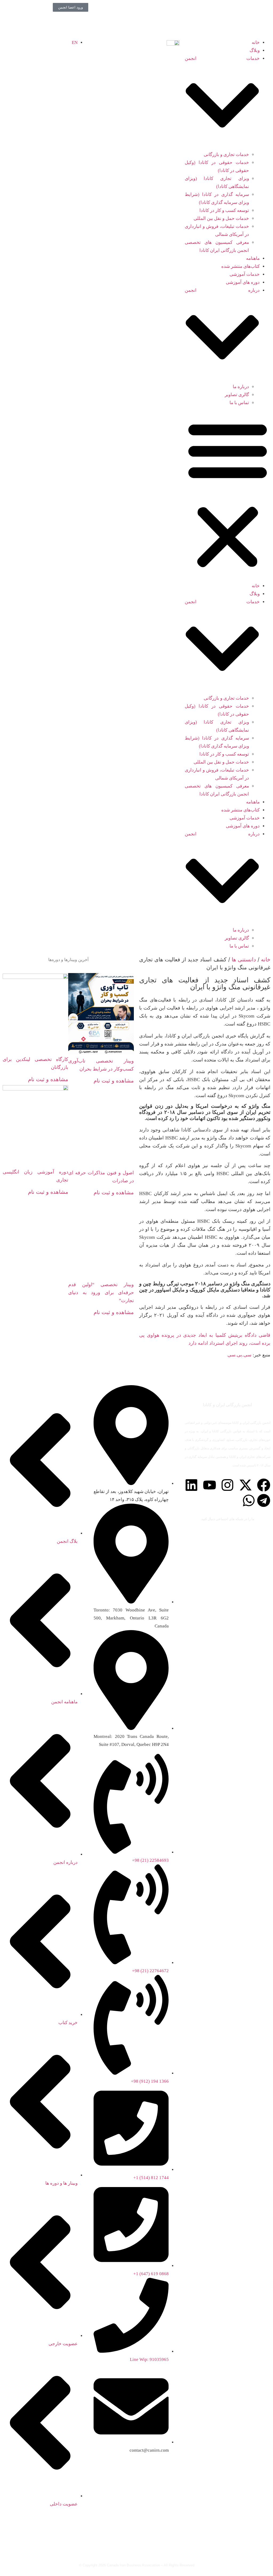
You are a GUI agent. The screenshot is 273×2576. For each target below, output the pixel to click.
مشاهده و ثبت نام (114, 1081)
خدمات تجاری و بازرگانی (226, 155)
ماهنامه (253, 258)
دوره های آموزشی (243, 282)
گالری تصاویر (237, 395)
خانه (256, 42)
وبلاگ (255, 50)
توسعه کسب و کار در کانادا (224, 210)
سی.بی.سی (239, 1355)
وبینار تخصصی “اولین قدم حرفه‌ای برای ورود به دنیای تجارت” (101, 1293)
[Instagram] (227, 1485)
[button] (228, 495)
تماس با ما (239, 403)
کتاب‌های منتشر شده (240, 266)
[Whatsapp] (249, 1500)
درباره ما (241, 387)
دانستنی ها (244, 959)
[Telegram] (264, 1500)
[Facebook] (264, 1485)
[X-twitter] (246, 1485)
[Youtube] (210, 1485)
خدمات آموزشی (245, 274)
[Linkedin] (191, 1485)
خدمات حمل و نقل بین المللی (221, 218)
